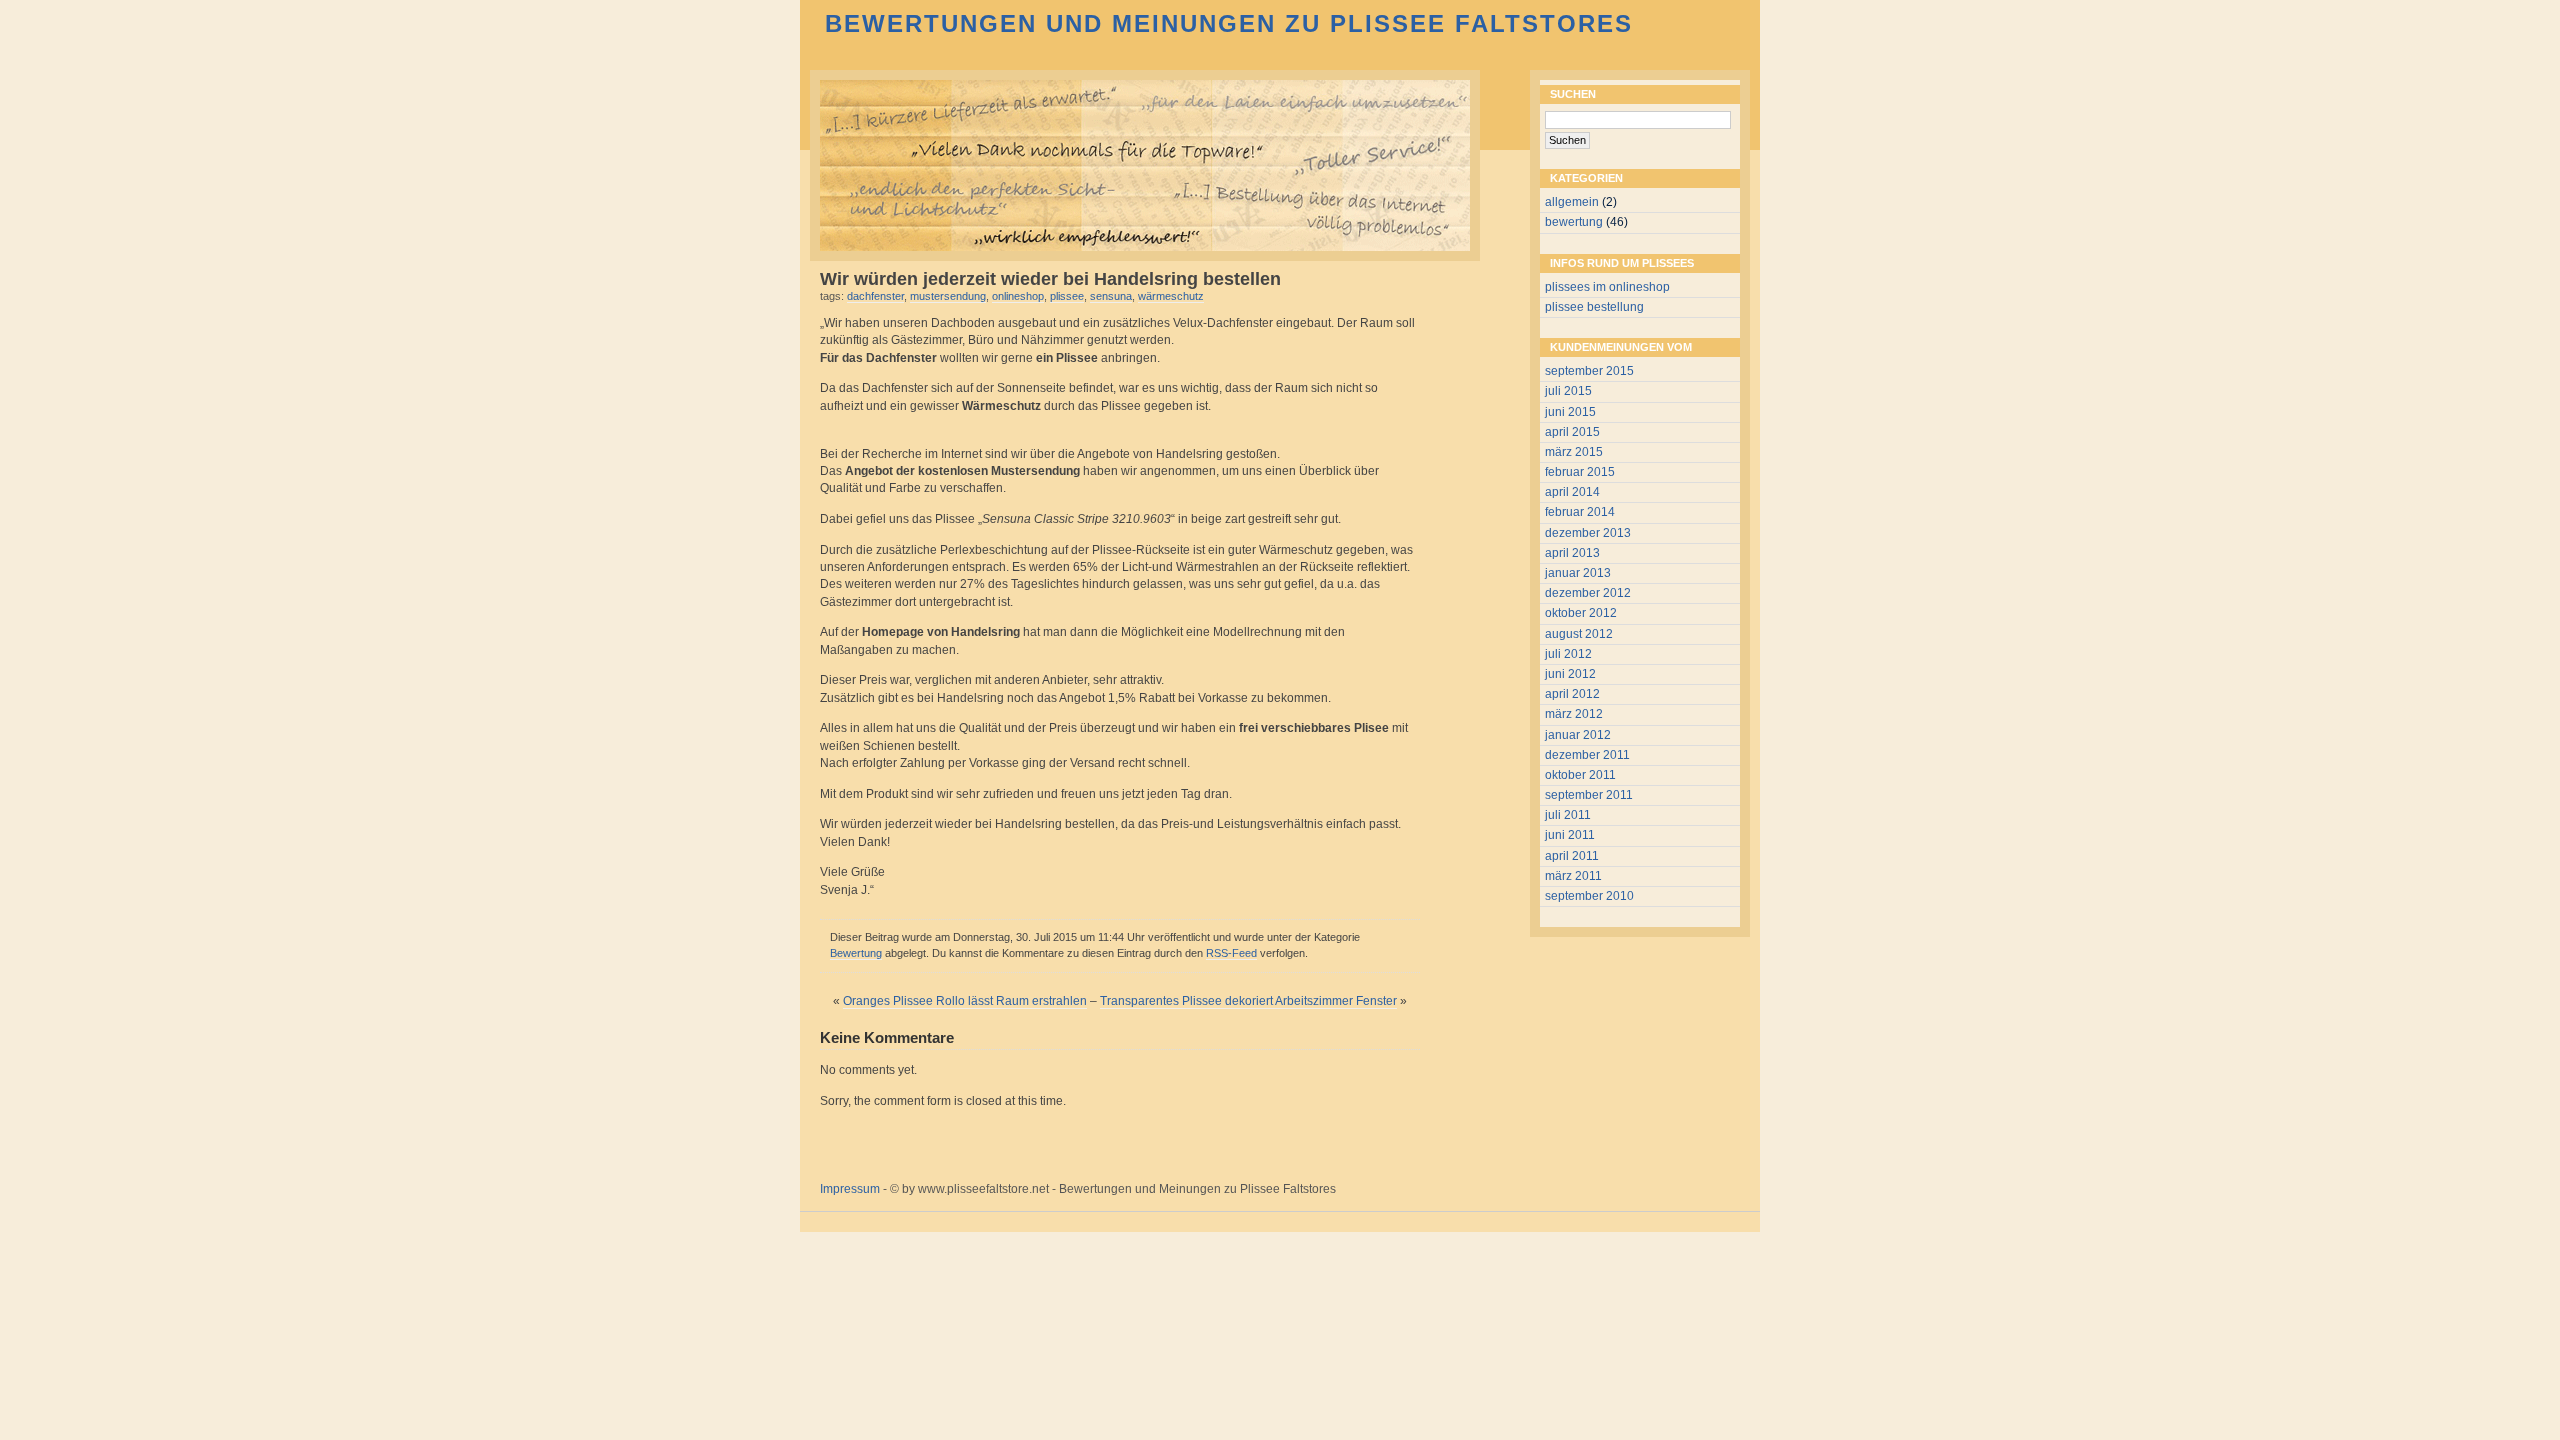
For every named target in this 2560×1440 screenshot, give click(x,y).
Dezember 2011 (1587, 755)
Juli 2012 (1568, 654)
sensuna (1111, 296)
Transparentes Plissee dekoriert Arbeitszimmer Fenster (1248, 1001)
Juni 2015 (1570, 412)
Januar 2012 (1578, 735)
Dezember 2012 (1588, 593)
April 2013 (1572, 553)
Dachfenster (875, 296)
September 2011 (1589, 795)
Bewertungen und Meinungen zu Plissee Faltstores (1229, 23)
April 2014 (1572, 492)
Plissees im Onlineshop (1607, 287)
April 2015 (1572, 432)
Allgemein (1572, 202)
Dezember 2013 (1588, 533)
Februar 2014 (1580, 512)
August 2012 (1579, 634)
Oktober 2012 (1581, 613)
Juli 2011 (1568, 815)
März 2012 (1574, 714)
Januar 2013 (1578, 573)
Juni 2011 (1570, 835)
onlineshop (1018, 296)
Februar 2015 (1580, 472)
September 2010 (1589, 896)
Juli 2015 (1568, 391)
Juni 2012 (1570, 674)
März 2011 (1573, 876)
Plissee (1067, 296)
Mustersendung (948, 296)
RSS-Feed (1231, 953)
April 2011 (1572, 856)
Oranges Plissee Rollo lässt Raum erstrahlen (965, 1001)
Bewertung (856, 953)
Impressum (850, 1189)
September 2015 (1589, 371)
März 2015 (1574, 452)
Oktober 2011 (1580, 775)
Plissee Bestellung (1594, 307)
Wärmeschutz (1171, 296)
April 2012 (1572, 694)
